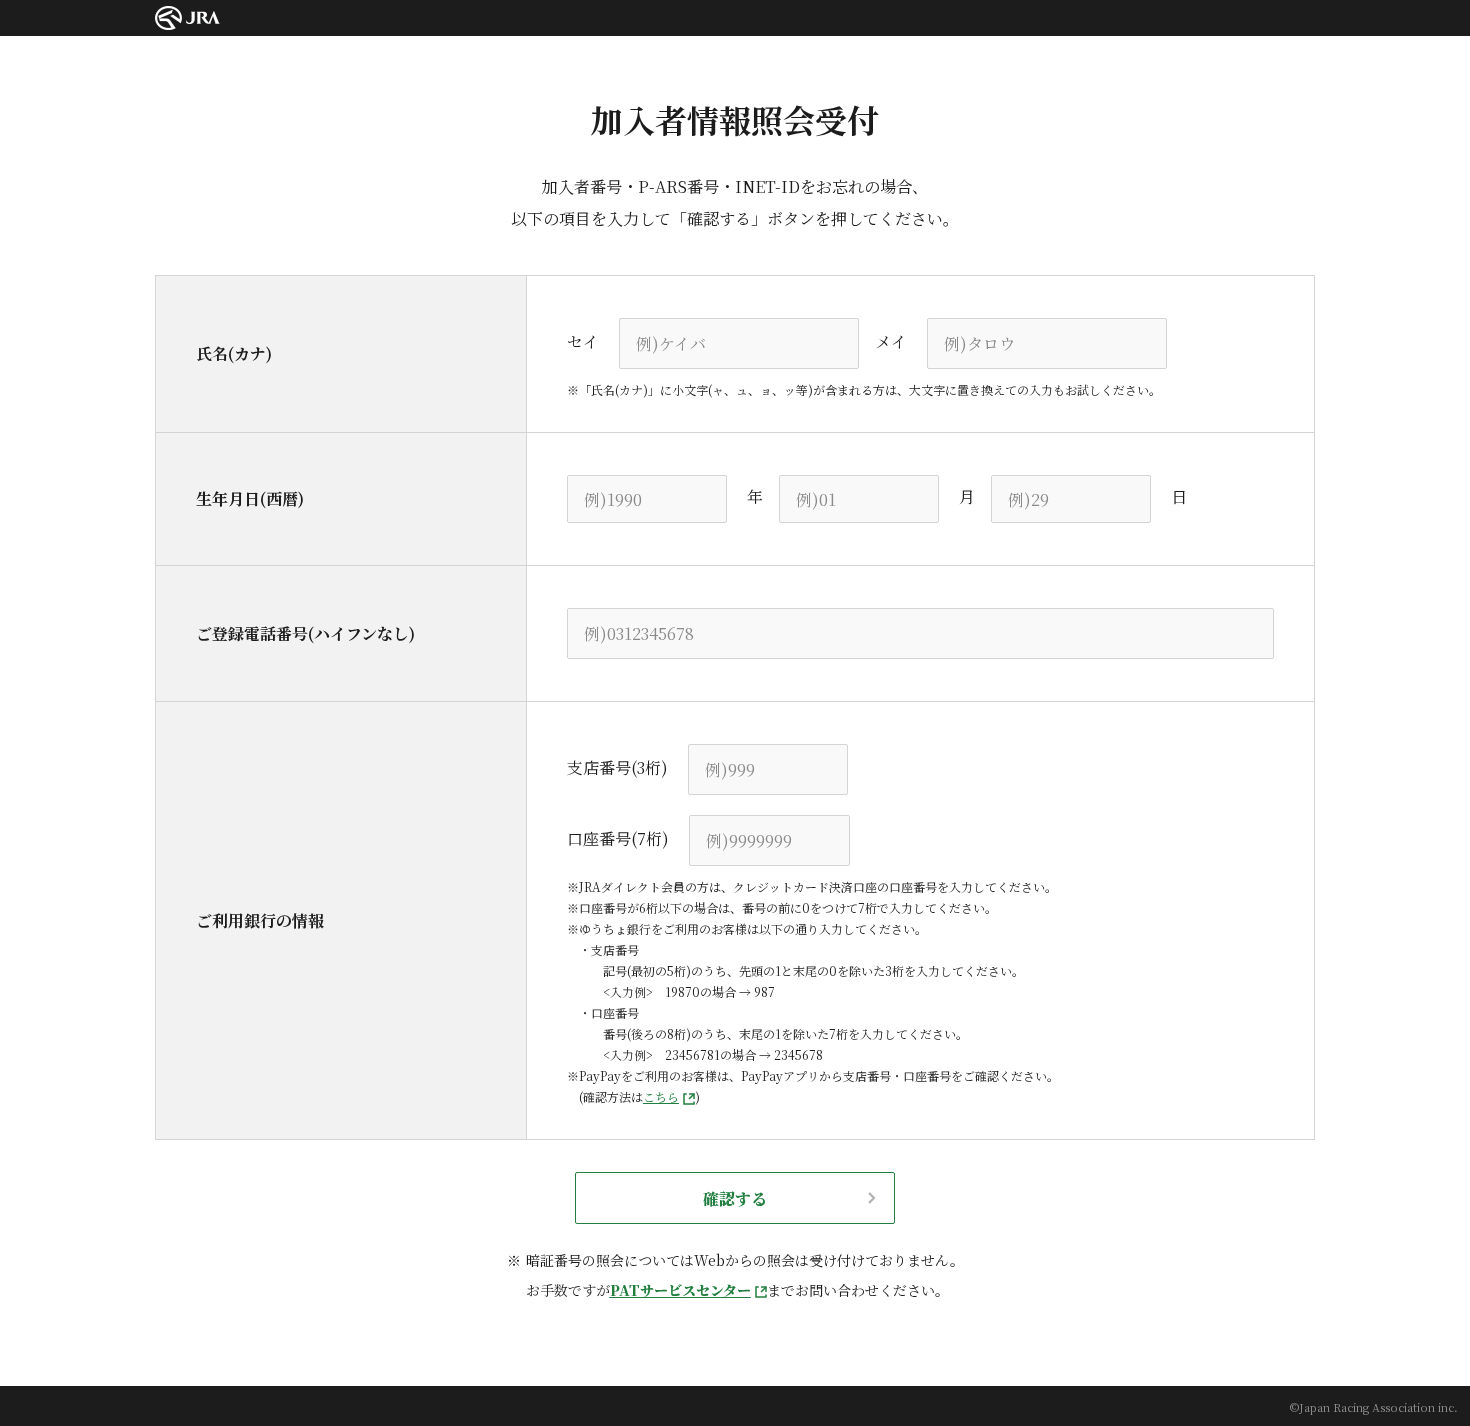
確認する (735, 1198)
